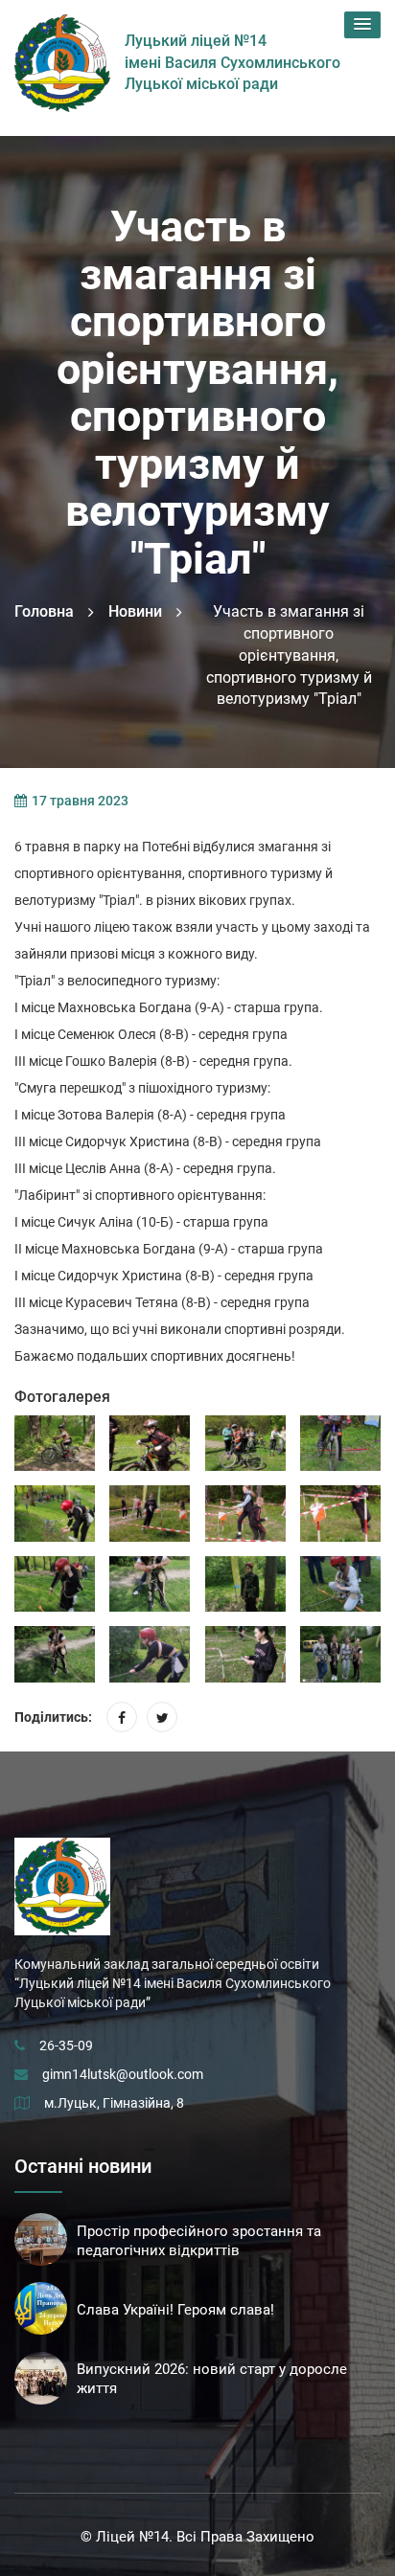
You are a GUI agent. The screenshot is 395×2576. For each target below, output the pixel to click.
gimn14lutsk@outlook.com (123, 2074)
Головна (44, 611)
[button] (362, 25)
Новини (135, 611)
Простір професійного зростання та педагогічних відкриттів (199, 2241)
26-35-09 (66, 2045)
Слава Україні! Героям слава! (175, 2310)
